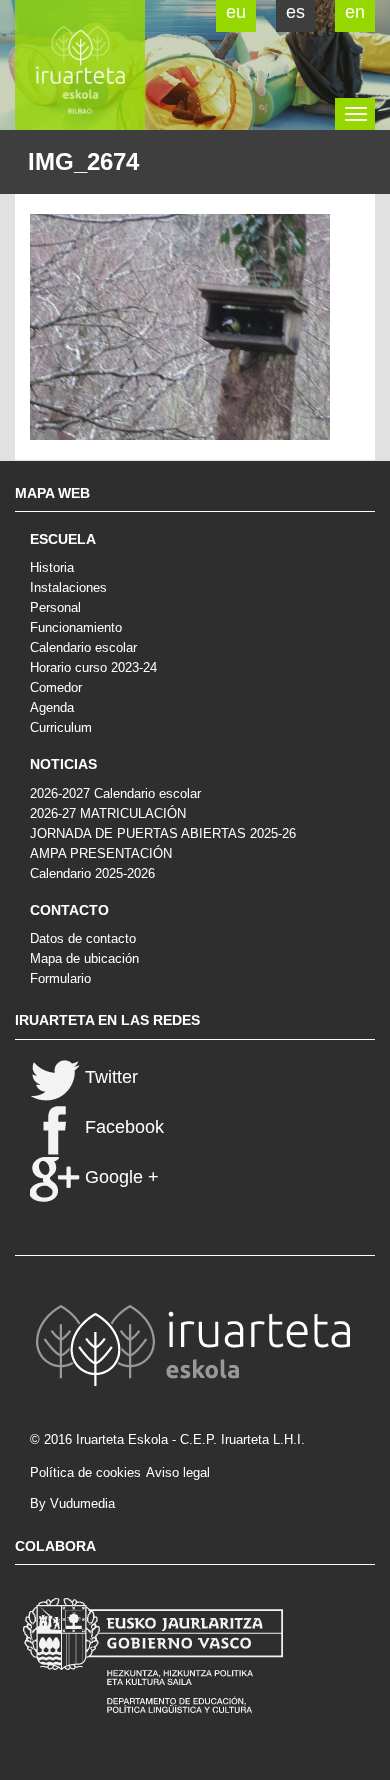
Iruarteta (80, 65)
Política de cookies (85, 1472)
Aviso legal (178, 1472)
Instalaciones (68, 587)
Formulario (60, 978)
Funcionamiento (76, 627)
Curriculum (61, 727)
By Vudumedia (72, 1503)
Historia (52, 567)
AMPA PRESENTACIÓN (101, 853)
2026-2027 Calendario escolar (115, 793)
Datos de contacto (83, 938)
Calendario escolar (83, 647)
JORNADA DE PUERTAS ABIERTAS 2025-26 (163, 833)
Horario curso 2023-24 (93, 667)
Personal (55, 607)
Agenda (52, 707)
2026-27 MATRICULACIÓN (108, 813)
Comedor (56, 687)
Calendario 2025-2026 (92, 873)
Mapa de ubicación (84, 958)
